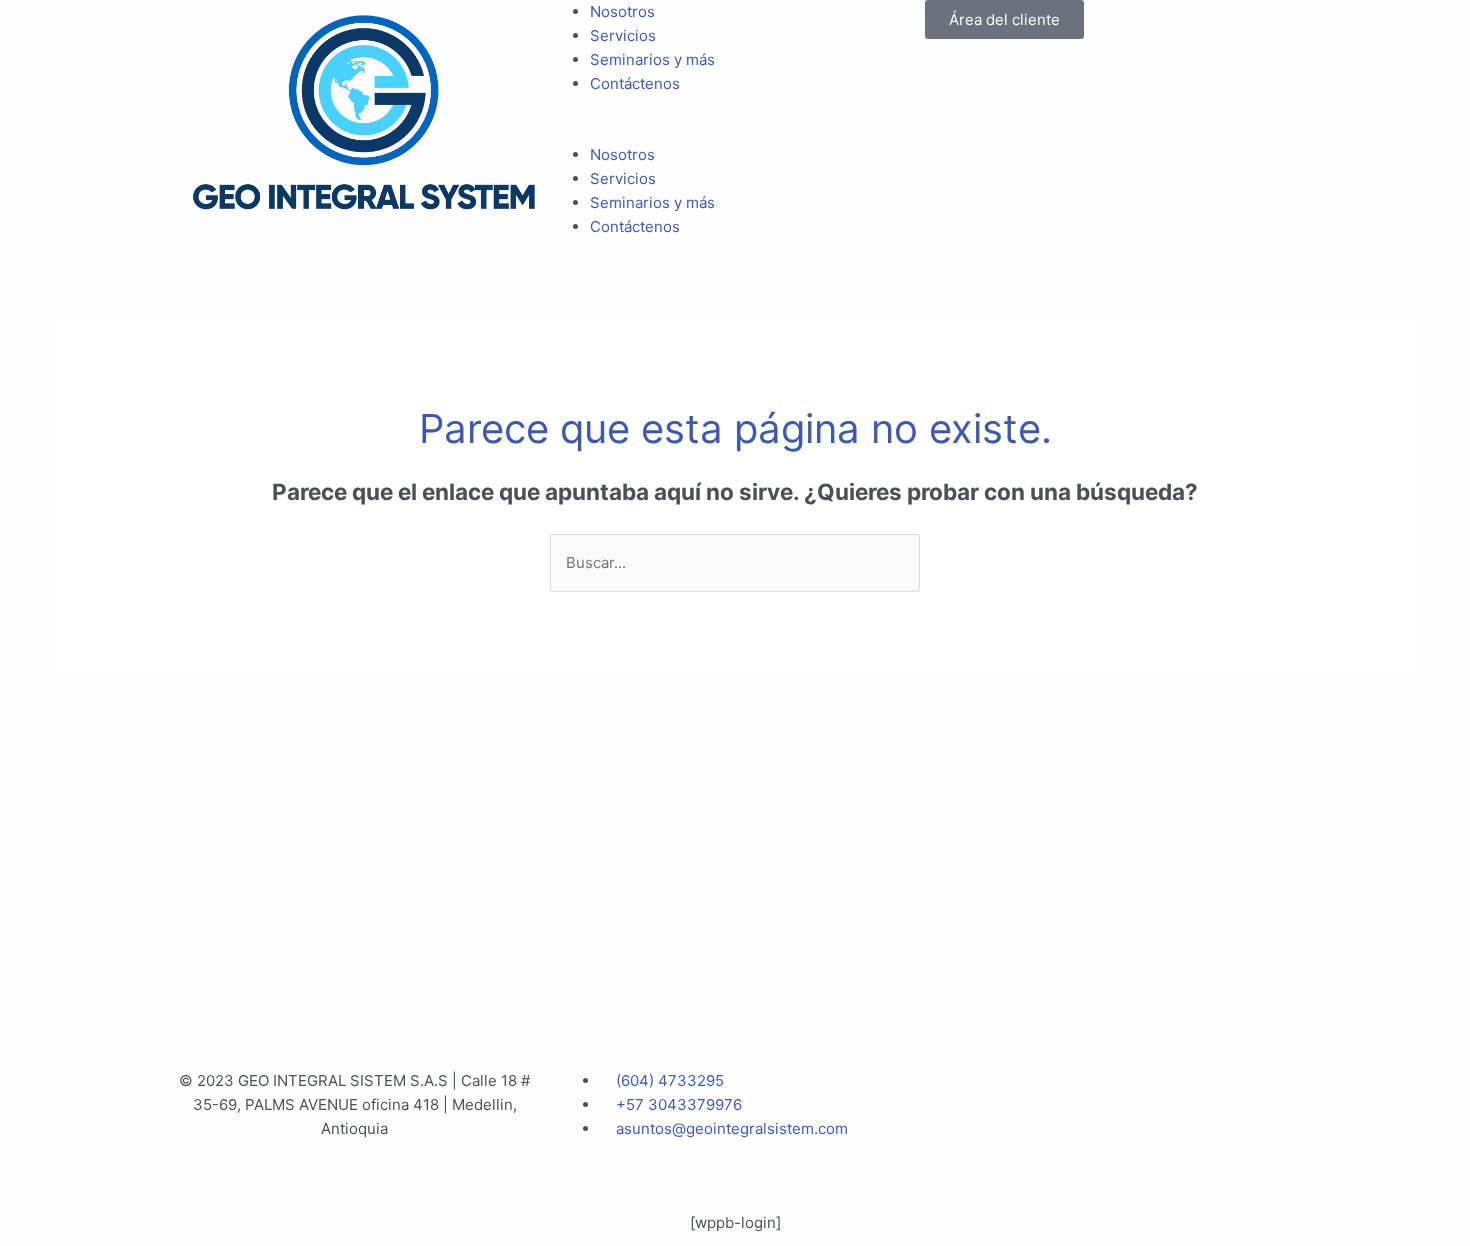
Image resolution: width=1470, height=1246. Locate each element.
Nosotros (622, 11)
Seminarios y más (652, 59)
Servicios (623, 35)
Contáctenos (635, 83)
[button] (735, 131)
